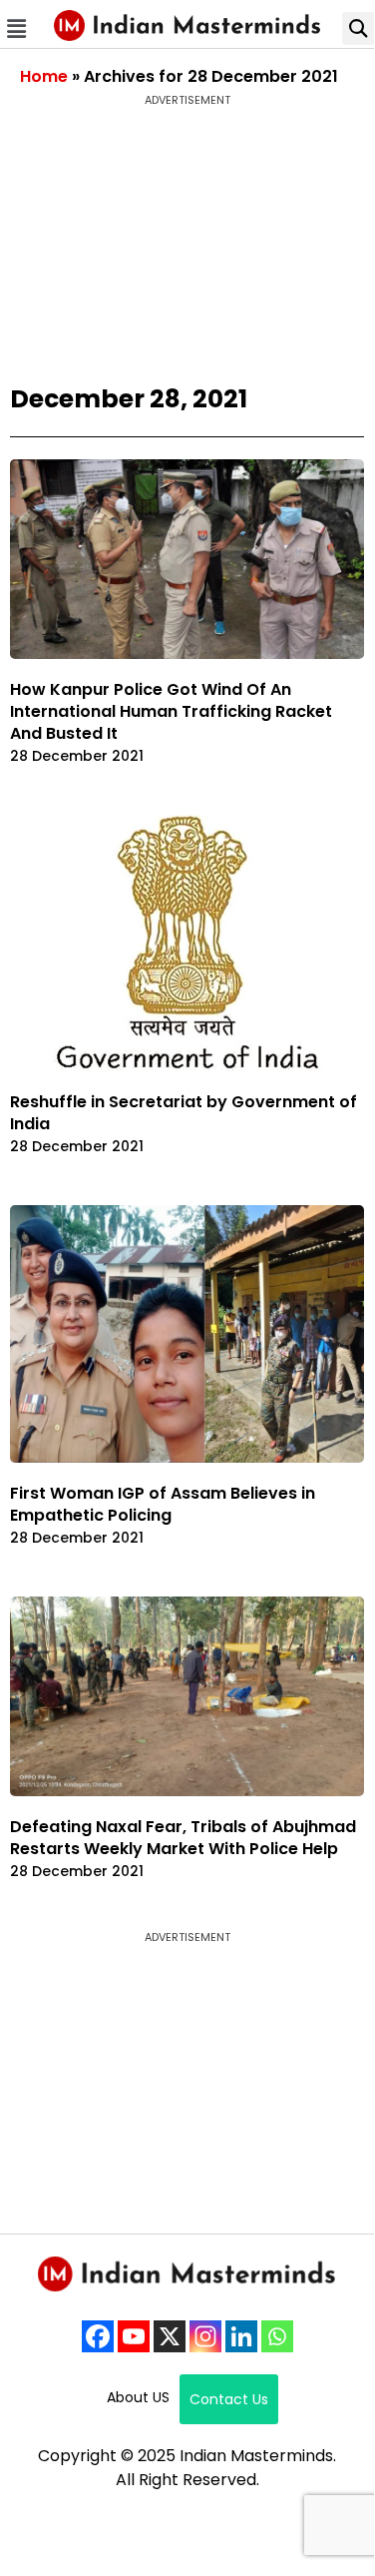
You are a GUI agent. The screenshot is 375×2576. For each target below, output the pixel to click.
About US (138, 2397)
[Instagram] (205, 2336)
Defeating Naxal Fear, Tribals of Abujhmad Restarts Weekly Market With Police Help (183, 1838)
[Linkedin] (241, 2336)
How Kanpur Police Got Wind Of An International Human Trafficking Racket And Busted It (171, 711)
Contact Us (229, 2399)
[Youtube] (134, 2336)
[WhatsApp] (277, 2336)
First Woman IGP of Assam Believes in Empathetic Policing (163, 1504)
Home (44, 76)
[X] (170, 2336)
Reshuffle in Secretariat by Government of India (184, 1113)
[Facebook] (98, 2336)
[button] (17, 28)
